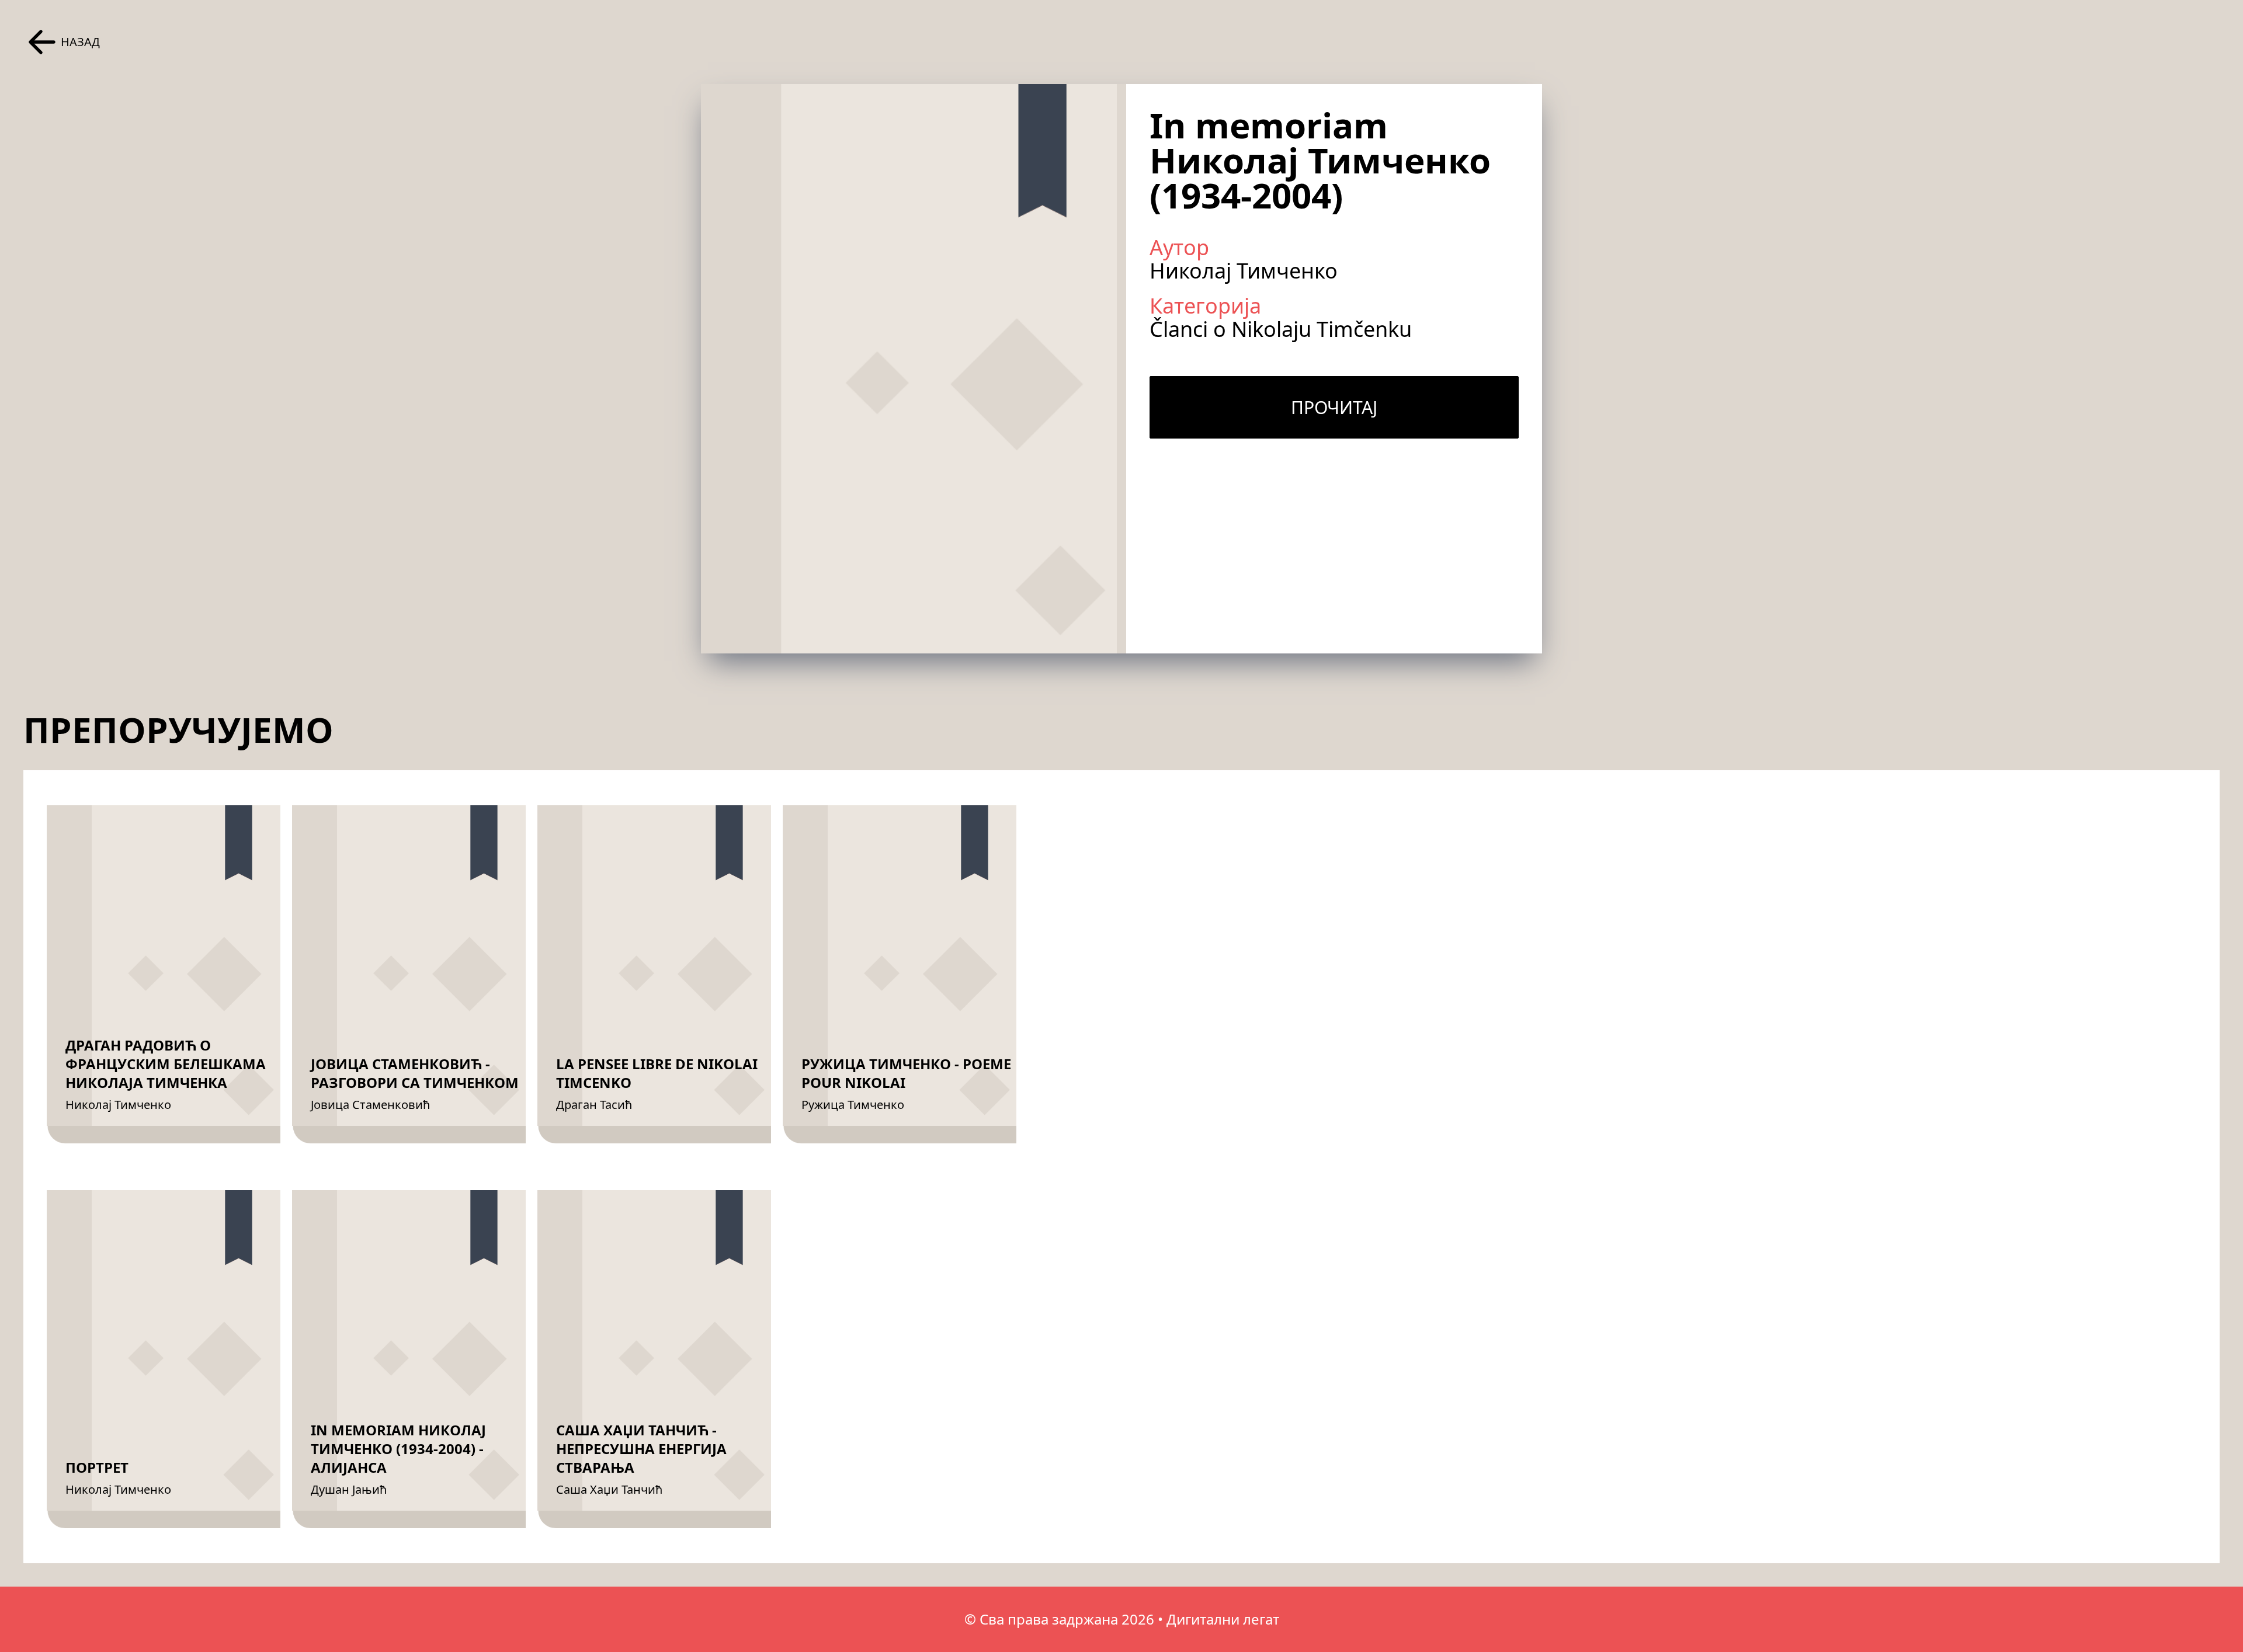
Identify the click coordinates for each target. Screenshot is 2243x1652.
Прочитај (1334, 407)
